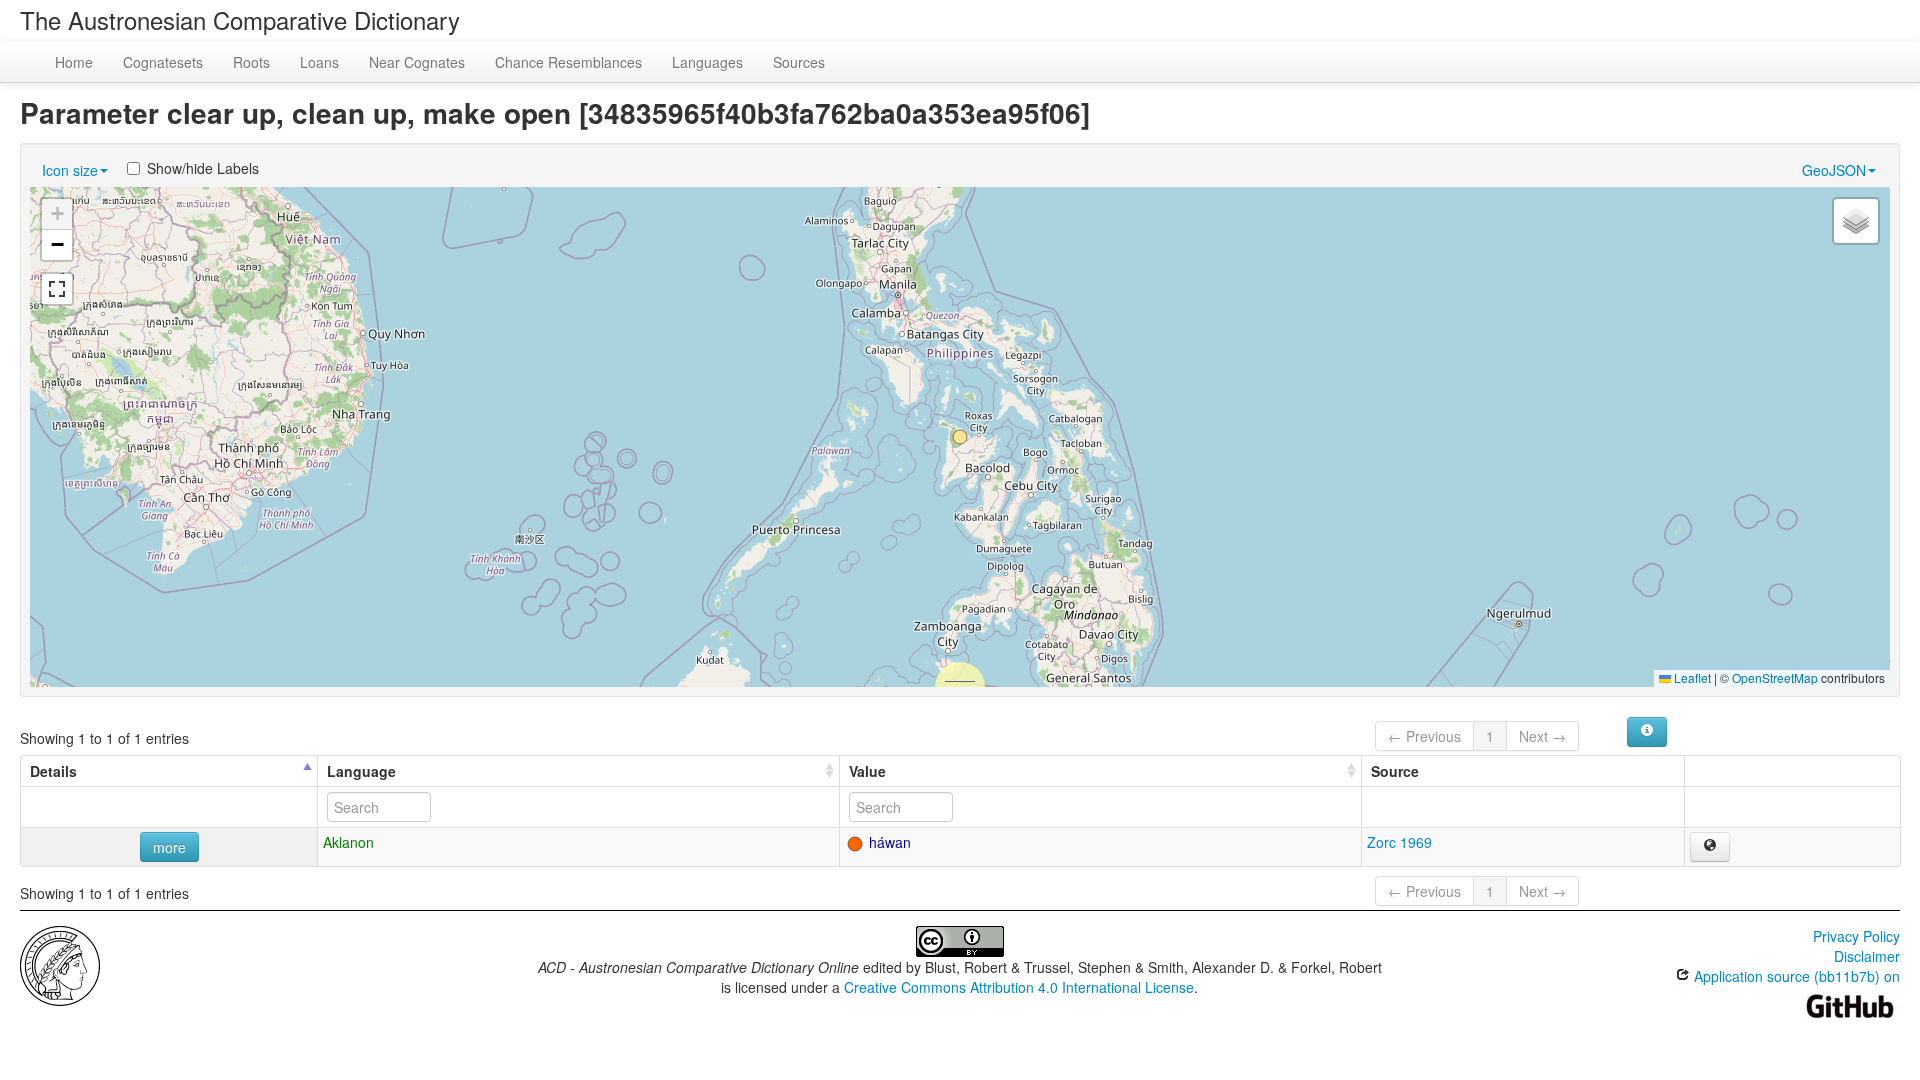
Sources (799, 62)
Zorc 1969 (1399, 842)
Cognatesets (163, 62)
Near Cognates (417, 62)
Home (74, 62)
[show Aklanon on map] (1710, 847)
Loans (319, 62)
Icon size (70, 170)
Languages (707, 62)
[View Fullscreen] (57, 289)
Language (361, 771)
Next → (1542, 736)
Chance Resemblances (568, 62)
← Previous (1424, 736)
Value (867, 771)
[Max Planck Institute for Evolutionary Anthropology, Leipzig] (60, 964)
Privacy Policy (1856, 936)
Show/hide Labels (203, 168)
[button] (960, 437)
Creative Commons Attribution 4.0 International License (1019, 987)
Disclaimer (1867, 956)
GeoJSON (1834, 170)
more (169, 847)
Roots (251, 62)
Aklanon (348, 842)
